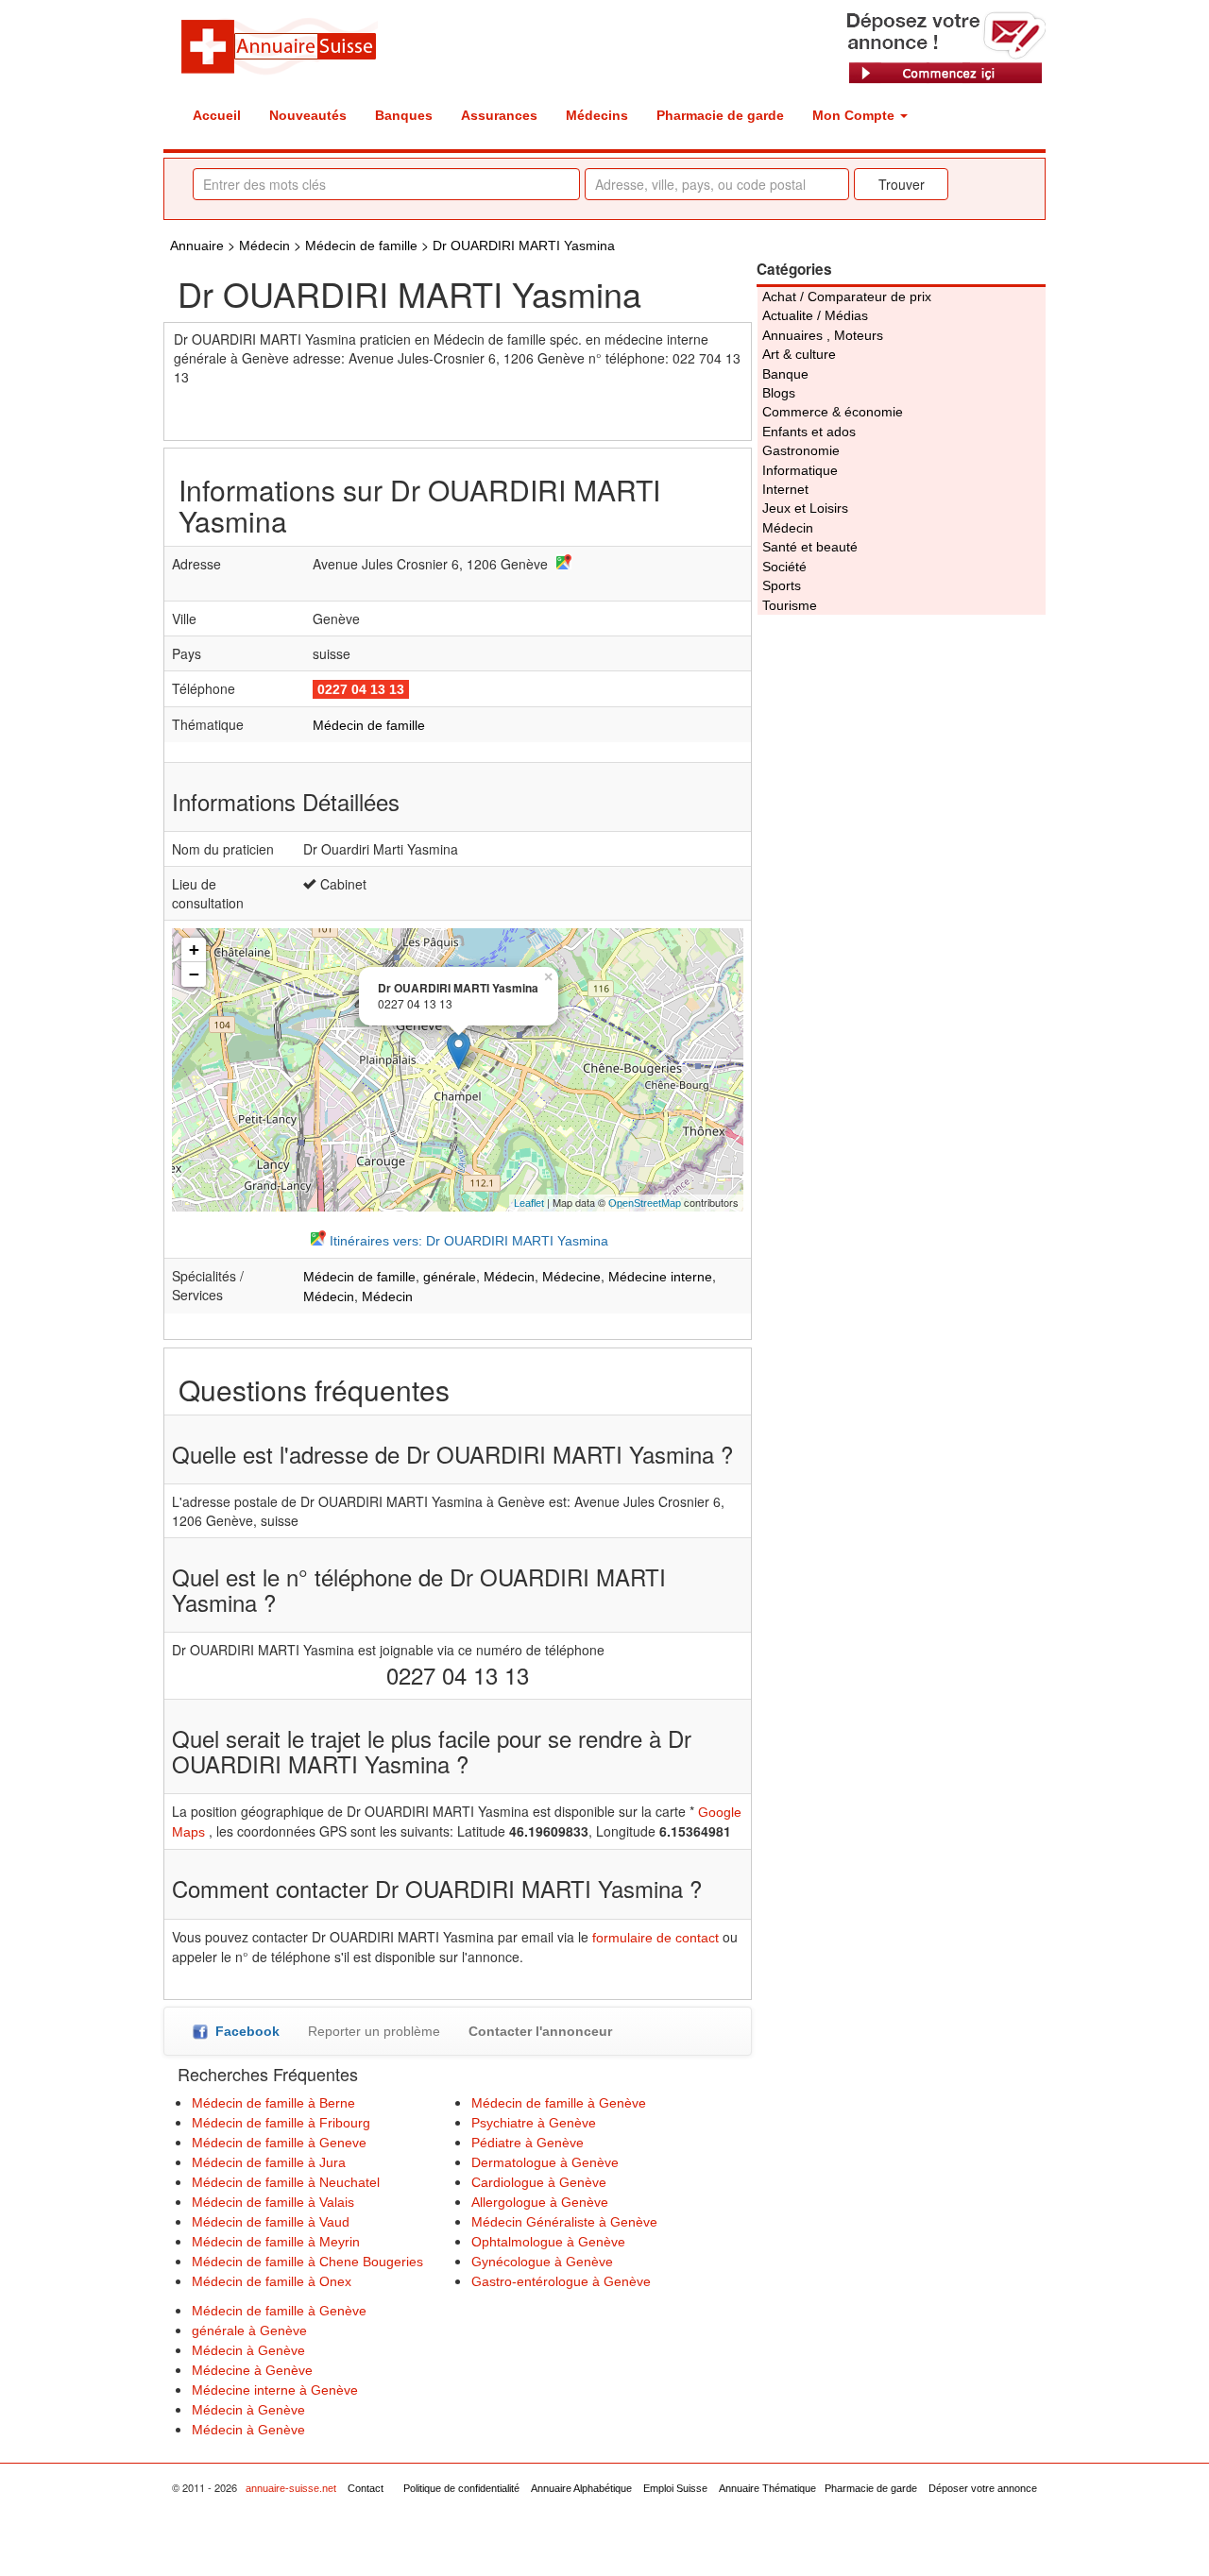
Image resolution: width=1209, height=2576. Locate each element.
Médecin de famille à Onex (272, 2281)
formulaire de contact (656, 1938)
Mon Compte (855, 115)
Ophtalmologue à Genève (548, 2242)
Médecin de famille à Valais (273, 2202)
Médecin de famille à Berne (273, 2103)
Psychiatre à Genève (534, 2123)
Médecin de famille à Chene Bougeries (307, 2262)
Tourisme (790, 605)
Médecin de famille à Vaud (271, 2222)
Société (784, 567)
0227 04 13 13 (361, 689)
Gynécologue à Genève (542, 2262)
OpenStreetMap (645, 1203)
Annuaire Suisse (279, 45)
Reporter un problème (374, 2031)
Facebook (244, 2031)
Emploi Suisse (675, 2488)
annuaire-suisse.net (291, 2488)
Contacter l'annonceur (540, 2031)
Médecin (264, 246)
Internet (785, 489)
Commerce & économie (833, 412)
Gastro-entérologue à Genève (561, 2281)
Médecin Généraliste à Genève (564, 2222)
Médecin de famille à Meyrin (276, 2242)
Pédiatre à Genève (528, 2143)
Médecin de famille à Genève (559, 2103)
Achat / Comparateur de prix (847, 297)
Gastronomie (801, 450)
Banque (785, 374)
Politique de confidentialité (461, 2488)
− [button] (194, 974)
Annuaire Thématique (767, 2488)
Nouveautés (308, 115)
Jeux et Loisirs (805, 508)
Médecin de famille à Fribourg (281, 2123)
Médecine (571, 1277)
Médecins (597, 115)
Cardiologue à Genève (539, 2182)
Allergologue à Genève (540, 2202)
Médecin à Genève (248, 2350)
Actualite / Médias (815, 315)
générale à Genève (249, 2330)
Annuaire (197, 246)
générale (450, 1277)
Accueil (217, 115)
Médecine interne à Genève (275, 2390)
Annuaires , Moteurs (823, 335)
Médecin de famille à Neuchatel (286, 2182)
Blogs (779, 393)
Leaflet (529, 1203)
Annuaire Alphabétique (581, 2488)
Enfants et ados (809, 432)
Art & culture (799, 354)
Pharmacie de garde (720, 115)
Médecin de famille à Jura (269, 2162)
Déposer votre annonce (983, 2488)
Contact (366, 2488)
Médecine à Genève (252, 2370)
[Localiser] (562, 565)
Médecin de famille (361, 246)
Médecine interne (660, 1277)
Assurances (499, 115)
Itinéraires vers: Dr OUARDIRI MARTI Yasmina (467, 1241)
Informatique (800, 470)
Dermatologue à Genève (545, 2162)
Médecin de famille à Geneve (279, 2143)
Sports (782, 585)
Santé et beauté (810, 547)
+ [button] (194, 949)
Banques (404, 115)
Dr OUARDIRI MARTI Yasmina (524, 246)
